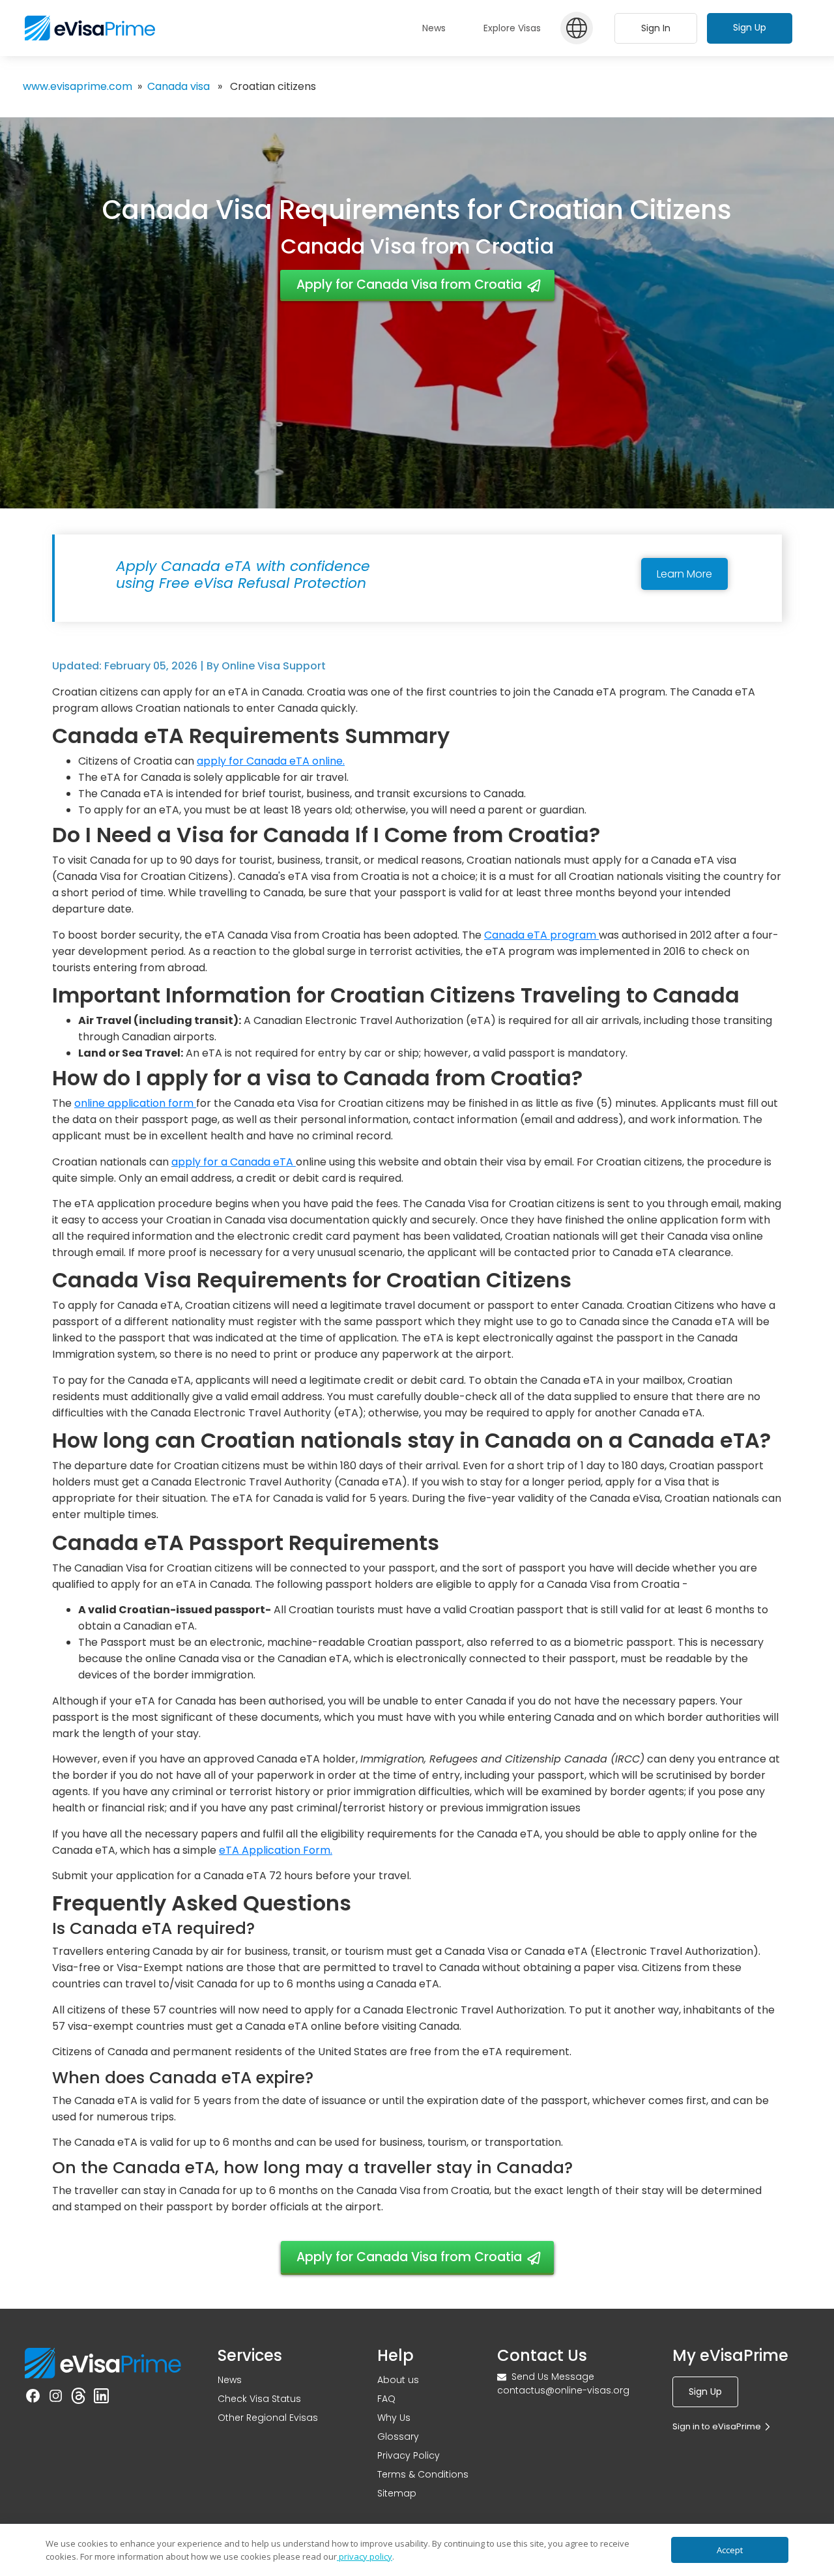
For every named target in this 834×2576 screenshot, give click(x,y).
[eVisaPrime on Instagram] (56, 2396)
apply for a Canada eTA (234, 1162)
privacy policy (365, 2556)
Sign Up (750, 27)
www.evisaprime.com (78, 86)
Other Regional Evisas (268, 2418)
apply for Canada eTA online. (271, 761)
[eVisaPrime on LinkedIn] (101, 2396)
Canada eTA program (541, 935)
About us (398, 2380)
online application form (135, 1103)
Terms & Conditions (423, 2474)
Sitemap (397, 2493)
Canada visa (179, 86)
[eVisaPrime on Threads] (79, 2396)
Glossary (398, 2437)
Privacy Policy (409, 2455)
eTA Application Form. (276, 1850)
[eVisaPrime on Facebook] (33, 2396)
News (230, 2380)
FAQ (386, 2399)
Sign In (656, 28)
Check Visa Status (259, 2399)
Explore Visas (512, 28)
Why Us (394, 2418)
